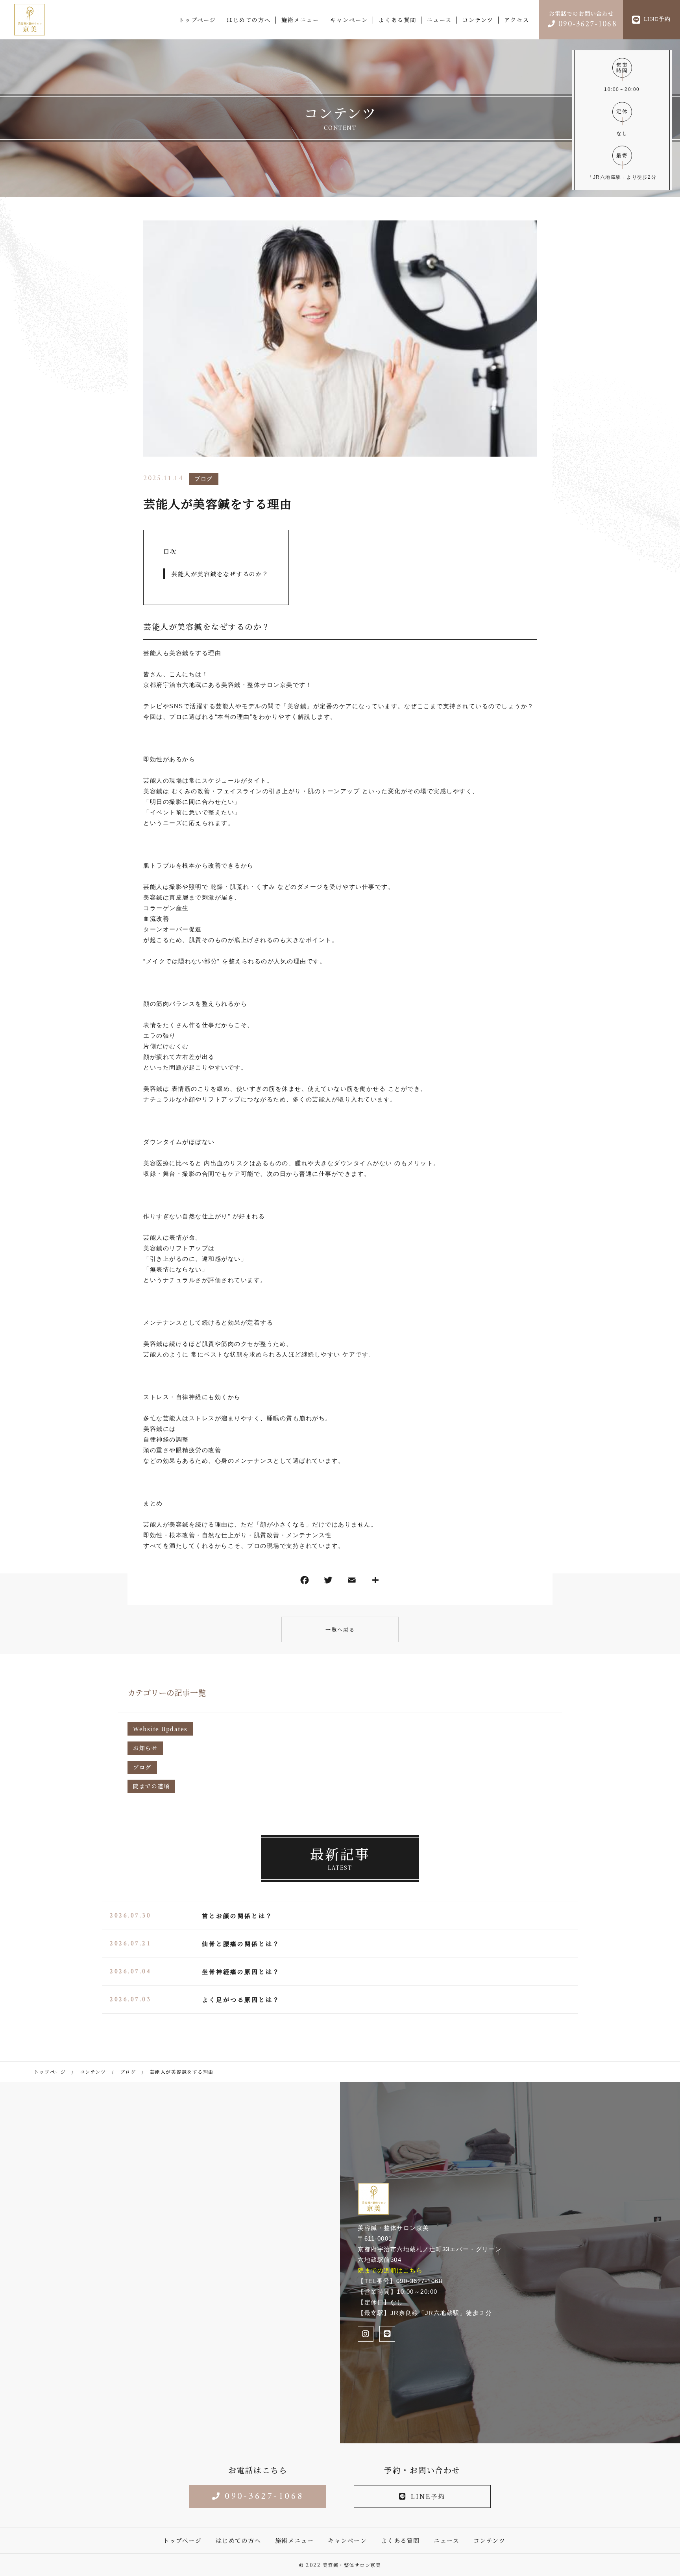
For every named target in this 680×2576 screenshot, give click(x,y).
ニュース (439, 20)
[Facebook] (305, 1582)
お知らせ (145, 1748)
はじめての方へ (249, 20)
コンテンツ (478, 20)
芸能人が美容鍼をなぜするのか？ (220, 574)
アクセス (517, 20)
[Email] (352, 1582)
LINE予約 (428, 2496)
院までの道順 (151, 1786)
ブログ (204, 479)
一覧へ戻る (340, 1629)
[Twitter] (328, 1582)
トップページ (197, 20)
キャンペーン (349, 20)
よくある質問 (397, 20)
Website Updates (160, 1729)
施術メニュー (300, 20)
